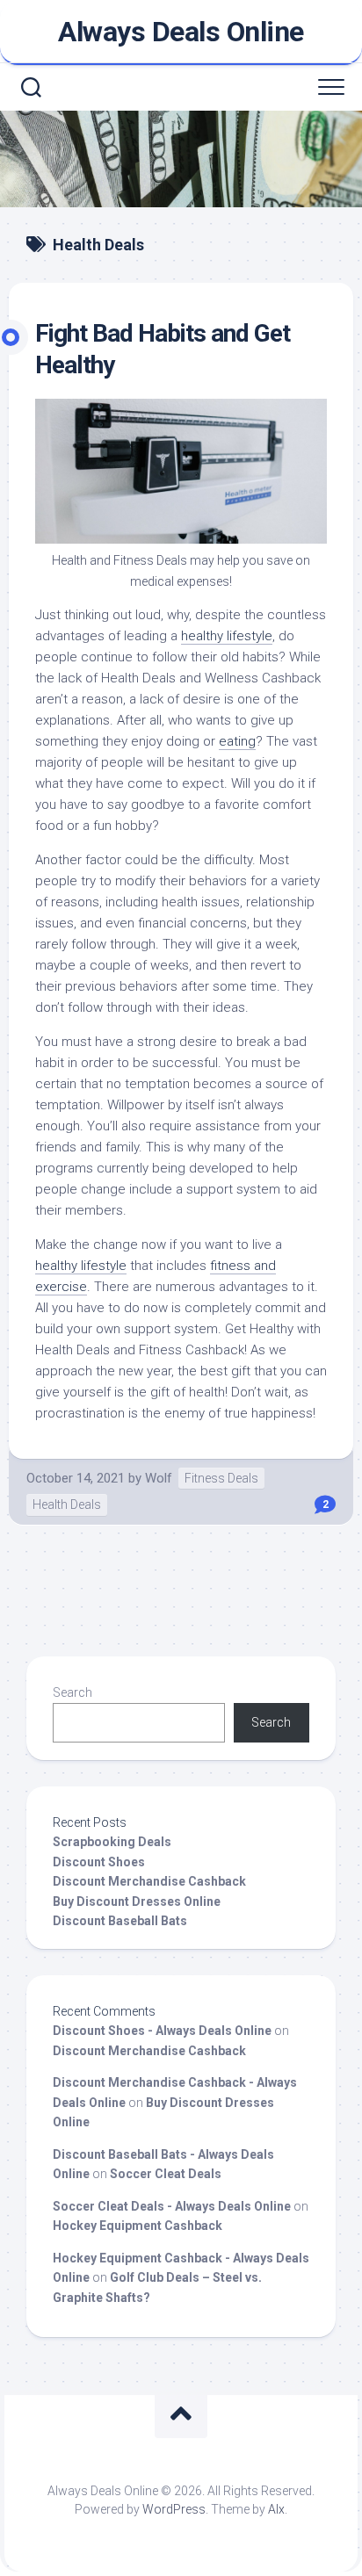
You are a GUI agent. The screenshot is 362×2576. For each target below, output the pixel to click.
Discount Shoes (99, 1862)
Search (72, 1692)
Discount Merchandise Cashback (149, 1881)
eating (237, 741)
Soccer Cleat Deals (166, 2174)
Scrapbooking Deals (112, 1842)
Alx (276, 2509)
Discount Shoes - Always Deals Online (162, 2031)
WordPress (174, 2509)
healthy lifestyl (223, 636)
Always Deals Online (181, 32)
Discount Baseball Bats (120, 1921)
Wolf (159, 1478)
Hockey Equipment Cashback (138, 2226)
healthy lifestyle (81, 1266)
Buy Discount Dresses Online (137, 1901)
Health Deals (67, 1504)
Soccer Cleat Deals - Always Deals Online (172, 2206)
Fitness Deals (221, 1478)
